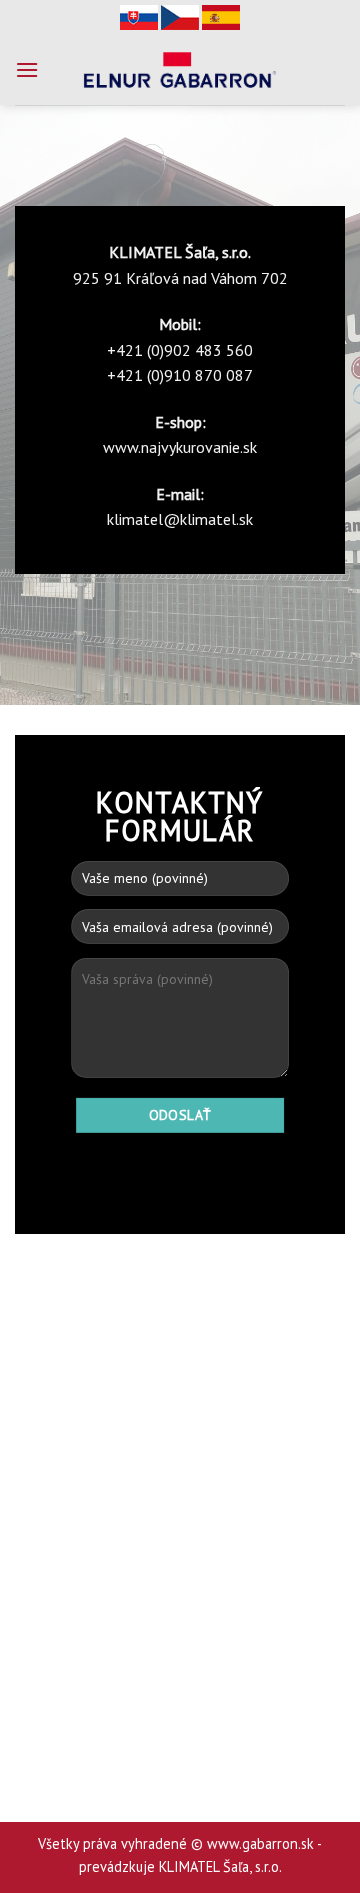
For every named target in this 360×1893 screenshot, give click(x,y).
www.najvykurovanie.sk (180, 447)
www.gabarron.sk (260, 1843)
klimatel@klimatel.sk (180, 519)
